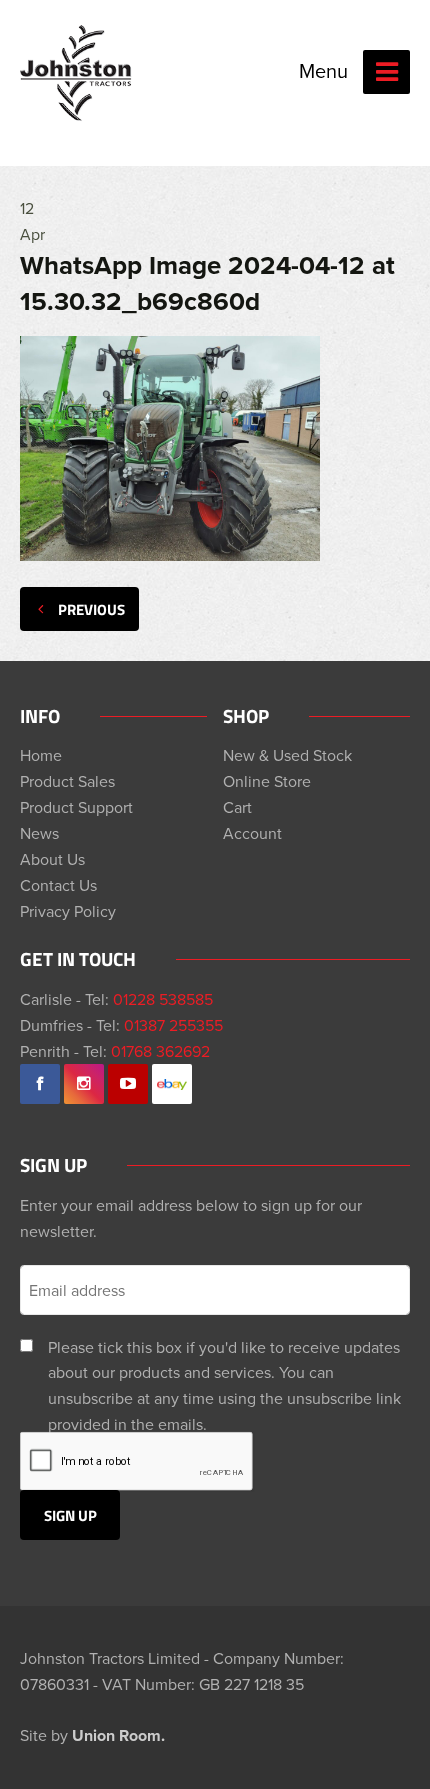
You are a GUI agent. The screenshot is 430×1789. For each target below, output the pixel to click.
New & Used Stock (287, 755)
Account (252, 833)
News (39, 833)
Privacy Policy (68, 911)
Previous (91, 609)
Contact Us (58, 885)
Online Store (267, 781)
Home (41, 755)
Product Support (76, 807)
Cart (237, 807)
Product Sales (67, 781)
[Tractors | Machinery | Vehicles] (77, 73)
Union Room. (118, 1735)
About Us (52, 859)
